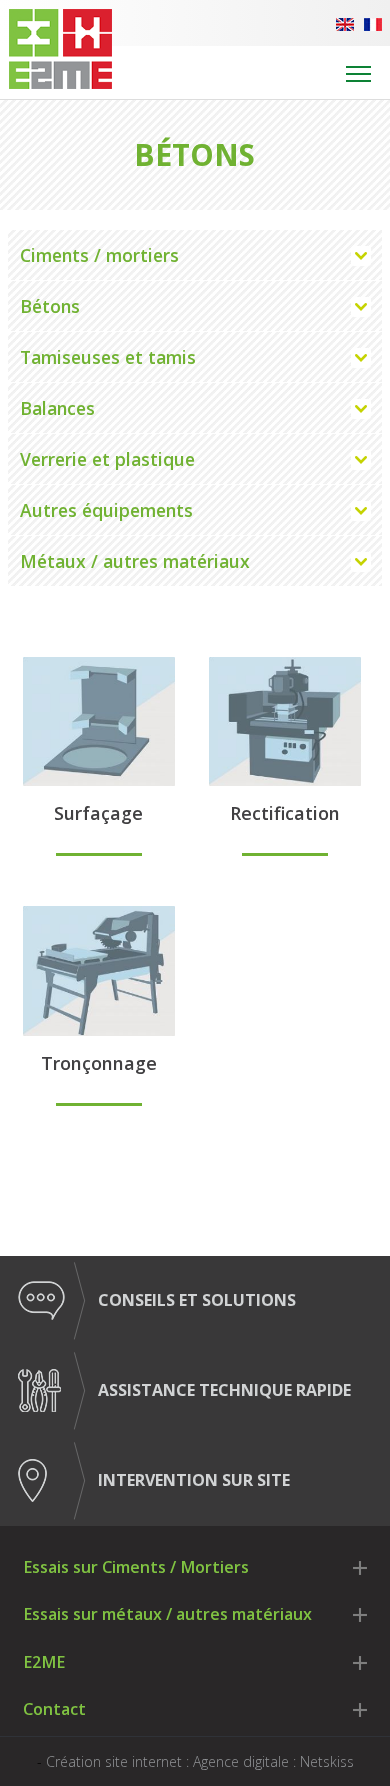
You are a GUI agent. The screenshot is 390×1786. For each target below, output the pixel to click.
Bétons (50, 306)
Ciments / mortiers (99, 255)
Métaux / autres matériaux (135, 561)
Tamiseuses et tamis (108, 357)
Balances (57, 408)
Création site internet (114, 1761)
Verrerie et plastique (107, 459)
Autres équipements (106, 510)
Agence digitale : (246, 1761)
